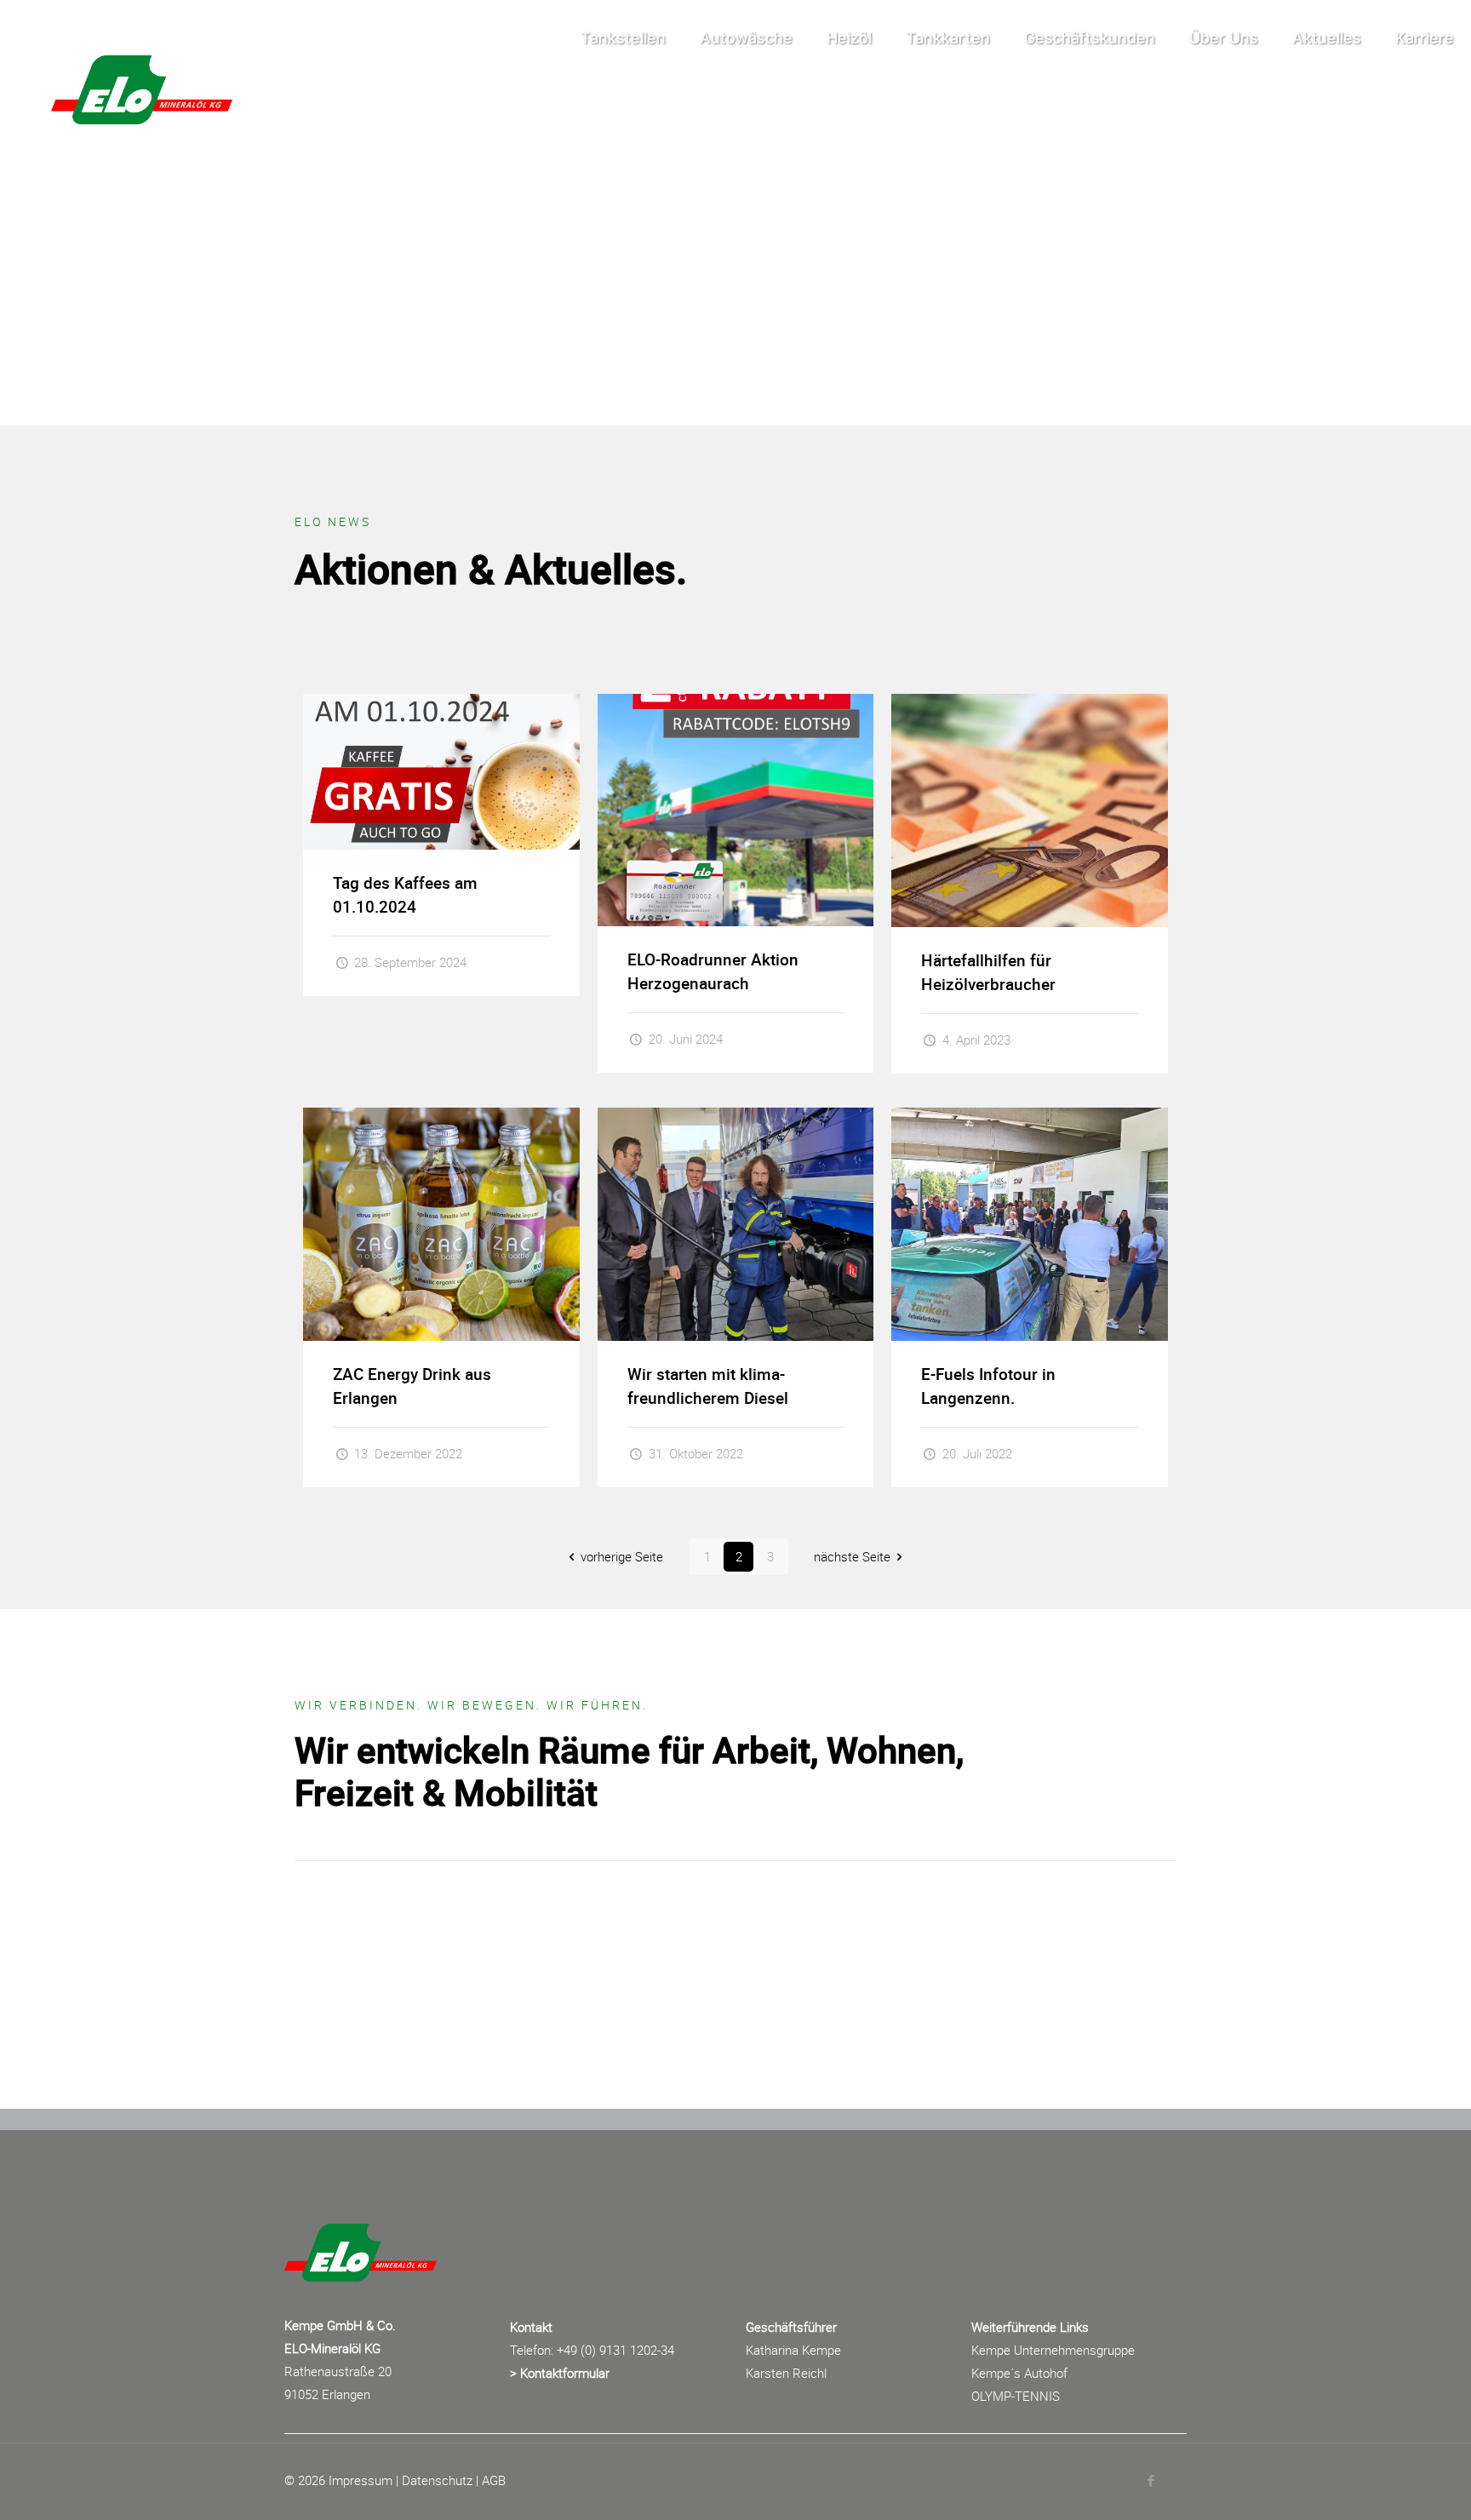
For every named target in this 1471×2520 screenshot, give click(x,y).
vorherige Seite (622, 1556)
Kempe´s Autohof (1019, 2373)
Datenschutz (437, 2480)
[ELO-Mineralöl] (125, 38)
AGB (494, 2480)
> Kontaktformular (560, 2373)
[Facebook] (1150, 2480)
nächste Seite (852, 1556)
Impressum (361, 2480)
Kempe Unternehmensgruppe (1053, 2350)
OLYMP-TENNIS (1016, 2396)
